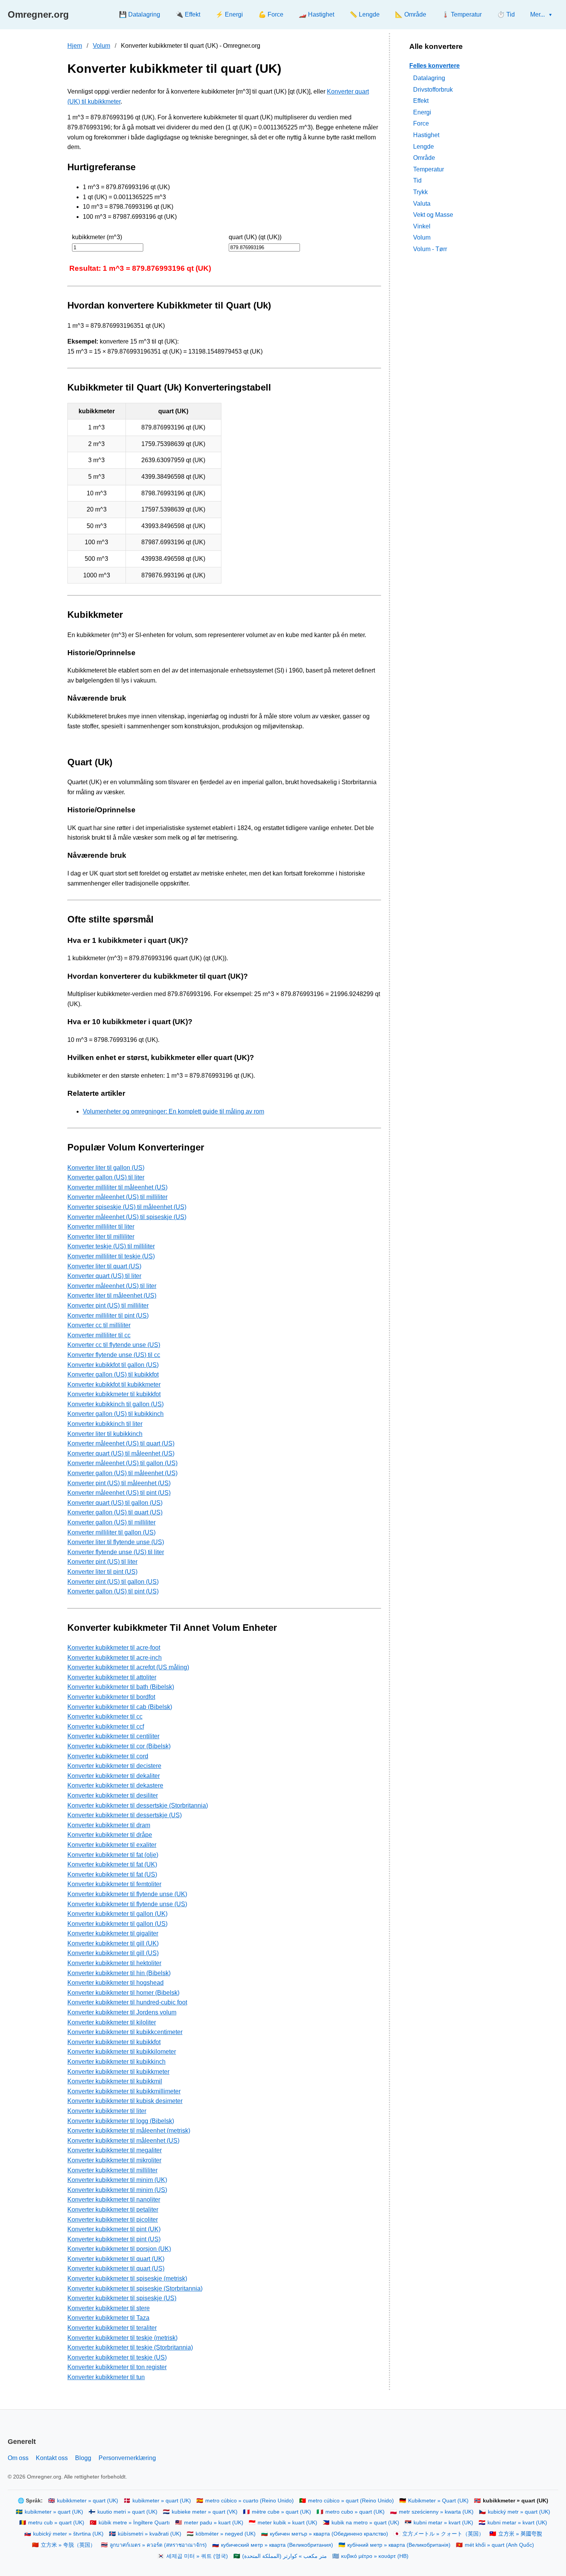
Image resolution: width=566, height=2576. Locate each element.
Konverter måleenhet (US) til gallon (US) (122, 1463)
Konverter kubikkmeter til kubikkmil (115, 2081)
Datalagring (429, 78)
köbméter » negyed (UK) (226, 2534)
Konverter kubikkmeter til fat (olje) (113, 1855)
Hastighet (426, 135)
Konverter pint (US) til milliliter (108, 1306)
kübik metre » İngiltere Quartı (134, 2523)
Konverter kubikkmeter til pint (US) (114, 2239)
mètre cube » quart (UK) (281, 2512)
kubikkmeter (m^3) (97, 237)
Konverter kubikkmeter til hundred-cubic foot (127, 2002)
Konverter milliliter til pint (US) (108, 1316)
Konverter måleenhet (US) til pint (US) (119, 1493)
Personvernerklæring (127, 2458)
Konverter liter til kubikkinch (105, 1434)
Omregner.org (38, 14)
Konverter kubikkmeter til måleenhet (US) (123, 2141)
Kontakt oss (52, 2458)
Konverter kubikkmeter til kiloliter (112, 2022)
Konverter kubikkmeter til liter (107, 2111)
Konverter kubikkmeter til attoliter (112, 1677)
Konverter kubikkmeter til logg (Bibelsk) (121, 2121)
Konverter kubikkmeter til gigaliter (113, 1933)
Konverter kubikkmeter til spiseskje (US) (122, 2298)
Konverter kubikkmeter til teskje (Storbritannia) (130, 2347)
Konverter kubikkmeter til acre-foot (114, 1648)
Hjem (75, 46)
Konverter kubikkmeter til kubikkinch (116, 2062)
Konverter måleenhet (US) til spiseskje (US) (127, 1217)
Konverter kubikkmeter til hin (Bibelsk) (119, 1973)
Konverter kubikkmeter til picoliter (113, 2220)
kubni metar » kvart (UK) (443, 2523)
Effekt (421, 101)
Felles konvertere (435, 65)
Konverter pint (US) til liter (102, 1562)
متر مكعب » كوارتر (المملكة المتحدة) (285, 2556)
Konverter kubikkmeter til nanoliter (114, 2199)
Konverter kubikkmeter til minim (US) (117, 2190)
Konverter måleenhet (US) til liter (112, 1286)
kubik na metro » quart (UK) (365, 2523)
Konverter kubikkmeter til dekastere (115, 1785)
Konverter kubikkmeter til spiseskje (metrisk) (127, 2278)
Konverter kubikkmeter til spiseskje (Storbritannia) (135, 2288)
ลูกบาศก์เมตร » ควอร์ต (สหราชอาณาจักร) (158, 2545)
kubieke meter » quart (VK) (205, 2512)
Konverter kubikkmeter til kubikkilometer (122, 2052)
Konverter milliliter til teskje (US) (111, 1256)
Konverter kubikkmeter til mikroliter (114, 2160)
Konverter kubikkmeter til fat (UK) (112, 1864)
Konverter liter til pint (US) (102, 1572)
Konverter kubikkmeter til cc (105, 1716)
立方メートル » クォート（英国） (443, 2534)
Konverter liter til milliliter (101, 1237)
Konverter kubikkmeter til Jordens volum (122, 2012)
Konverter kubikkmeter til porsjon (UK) (119, 2249)
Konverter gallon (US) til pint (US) (113, 1591)
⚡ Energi (229, 14)
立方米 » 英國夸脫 (520, 2534)
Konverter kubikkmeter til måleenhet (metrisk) (129, 2131)
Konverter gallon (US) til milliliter (111, 1522)
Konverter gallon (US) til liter (106, 1177)
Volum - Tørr (430, 249)
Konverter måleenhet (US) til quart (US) (121, 1443)
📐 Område (411, 14)
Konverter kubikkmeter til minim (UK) (117, 2180)
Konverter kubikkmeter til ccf (106, 1727)
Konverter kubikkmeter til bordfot (111, 1697)
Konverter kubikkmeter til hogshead (116, 1983)
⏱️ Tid (506, 14)
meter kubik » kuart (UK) (287, 2523)
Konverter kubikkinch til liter (105, 1424)
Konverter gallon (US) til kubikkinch (116, 1414)
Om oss (18, 2458)
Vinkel (422, 226)
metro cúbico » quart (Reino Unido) (351, 2501)
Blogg (83, 2458)
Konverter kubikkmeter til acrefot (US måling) (128, 1667)
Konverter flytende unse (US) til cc (114, 1355)
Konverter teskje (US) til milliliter (111, 1246)
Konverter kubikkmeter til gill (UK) (113, 1943)
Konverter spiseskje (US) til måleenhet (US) (127, 1207)
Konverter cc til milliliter (99, 1325)
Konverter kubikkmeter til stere (109, 2308)
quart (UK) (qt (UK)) (255, 237)
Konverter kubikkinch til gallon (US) (116, 1404)
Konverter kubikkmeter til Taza (108, 2318)
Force (421, 123)
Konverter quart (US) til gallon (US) (115, 1503)
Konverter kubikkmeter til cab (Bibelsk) (120, 1707)
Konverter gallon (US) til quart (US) (115, 1512)
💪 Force (271, 14)
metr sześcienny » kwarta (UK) (436, 2512)
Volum (101, 46)
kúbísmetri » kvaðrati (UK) (150, 2534)
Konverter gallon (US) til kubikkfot (113, 1374)
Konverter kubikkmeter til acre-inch (115, 1658)
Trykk (420, 192)
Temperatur (429, 169)
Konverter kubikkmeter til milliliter (112, 2170)
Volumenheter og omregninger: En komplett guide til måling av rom (173, 1111)
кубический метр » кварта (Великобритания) (277, 2545)
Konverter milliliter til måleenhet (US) (117, 1187)
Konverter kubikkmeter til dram (109, 1825)
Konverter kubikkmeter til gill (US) (113, 1953)
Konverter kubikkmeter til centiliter (113, 1736)
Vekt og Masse (433, 215)
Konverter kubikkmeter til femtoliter (114, 1884)
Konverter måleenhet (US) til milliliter (117, 1197)
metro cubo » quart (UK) (355, 2512)
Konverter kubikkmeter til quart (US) (116, 2268)
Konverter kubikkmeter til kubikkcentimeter (125, 2032)
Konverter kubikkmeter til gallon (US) (117, 1924)
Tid (417, 180)
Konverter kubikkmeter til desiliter (113, 1795)
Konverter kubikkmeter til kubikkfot (114, 1394)
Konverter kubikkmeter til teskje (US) (117, 2357)
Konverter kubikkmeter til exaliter (112, 1845)
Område (424, 158)
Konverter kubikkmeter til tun (106, 2377)
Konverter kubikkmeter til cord (108, 1756)
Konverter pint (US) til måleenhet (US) (119, 1483)
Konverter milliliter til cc (99, 1335)
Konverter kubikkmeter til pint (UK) (114, 2229)
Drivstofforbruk (433, 89)
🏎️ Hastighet (316, 14)
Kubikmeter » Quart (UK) (438, 2501)
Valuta (422, 203)
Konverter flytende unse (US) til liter (116, 1552)
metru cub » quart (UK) (56, 2523)
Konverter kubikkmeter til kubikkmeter (118, 2072)
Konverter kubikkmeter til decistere (114, 1766)
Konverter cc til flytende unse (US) (114, 1345)
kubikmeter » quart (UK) (162, 2501)
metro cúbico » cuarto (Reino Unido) (250, 2501)
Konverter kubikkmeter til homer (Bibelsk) (123, 1993)
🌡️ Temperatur (462, 14)
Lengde (424, 146)
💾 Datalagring (140, 14)
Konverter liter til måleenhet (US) (112, 1296)
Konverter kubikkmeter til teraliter (112, 2328)
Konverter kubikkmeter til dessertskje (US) (125, 1815)
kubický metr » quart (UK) (519, 2512)
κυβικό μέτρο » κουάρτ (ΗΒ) (375, 2556)
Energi (422, 112)
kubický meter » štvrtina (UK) (68, 2534)
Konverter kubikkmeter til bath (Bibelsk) (121, 1687)
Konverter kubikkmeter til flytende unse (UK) (127, 1894)
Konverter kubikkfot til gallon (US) (113, 1365)
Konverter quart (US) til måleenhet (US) (121, 1453)
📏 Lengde (365, 14)
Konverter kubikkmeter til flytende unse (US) (127, 1904)
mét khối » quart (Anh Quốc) (499, 2545)
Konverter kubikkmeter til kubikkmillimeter (124, 2091)
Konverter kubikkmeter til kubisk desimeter (125, 2101)
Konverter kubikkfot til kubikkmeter (114, 1384)
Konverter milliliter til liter (101, 1227)
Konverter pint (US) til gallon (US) (113, 1582)
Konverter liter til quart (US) (104, 1266)
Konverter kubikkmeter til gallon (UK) (117, 1914)
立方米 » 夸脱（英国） (68, 2545)
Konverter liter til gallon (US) (106, 1168)
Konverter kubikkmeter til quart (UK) (116, 2259)
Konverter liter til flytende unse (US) (116, 1542)
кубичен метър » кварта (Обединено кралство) (329, 2534)
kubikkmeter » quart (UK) (88, 2501)
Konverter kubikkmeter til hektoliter (114, 1963)
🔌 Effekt (188, 14)
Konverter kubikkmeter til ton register (117, 2367)
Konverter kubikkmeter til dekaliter (114, 1776)
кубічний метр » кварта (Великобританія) (399, 2545)
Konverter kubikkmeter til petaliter (113, 2210)
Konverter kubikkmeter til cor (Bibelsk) (119, 1746)
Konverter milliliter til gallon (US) (111, 1532)
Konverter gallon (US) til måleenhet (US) (122, 1473)
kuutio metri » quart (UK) (127, 2512)
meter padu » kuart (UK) (214, 2523)
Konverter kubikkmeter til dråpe (110, 1835)
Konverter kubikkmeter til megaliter (115, 2150)
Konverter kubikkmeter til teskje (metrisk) (122, 2338)
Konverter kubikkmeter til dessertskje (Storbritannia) (138, 1805)
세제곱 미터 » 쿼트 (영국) (197, 2556)
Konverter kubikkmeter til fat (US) (112, 1874)
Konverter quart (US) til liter (104, 1276)
